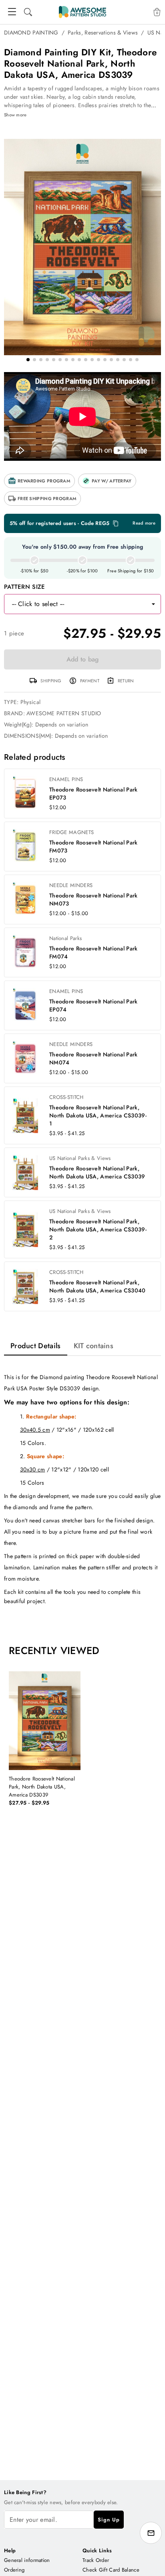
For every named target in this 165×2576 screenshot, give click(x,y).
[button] (39, 481)
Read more (144, 523)
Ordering (14, 2570)
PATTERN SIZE (25, 587)
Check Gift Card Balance (111, 2570)
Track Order (96, 2560)
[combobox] (75, 604)
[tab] (36, 1346)
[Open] (153, 604)
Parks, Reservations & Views (103, 33)
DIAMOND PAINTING (31, 33)
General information (27, 2560)
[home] (82, 12)
